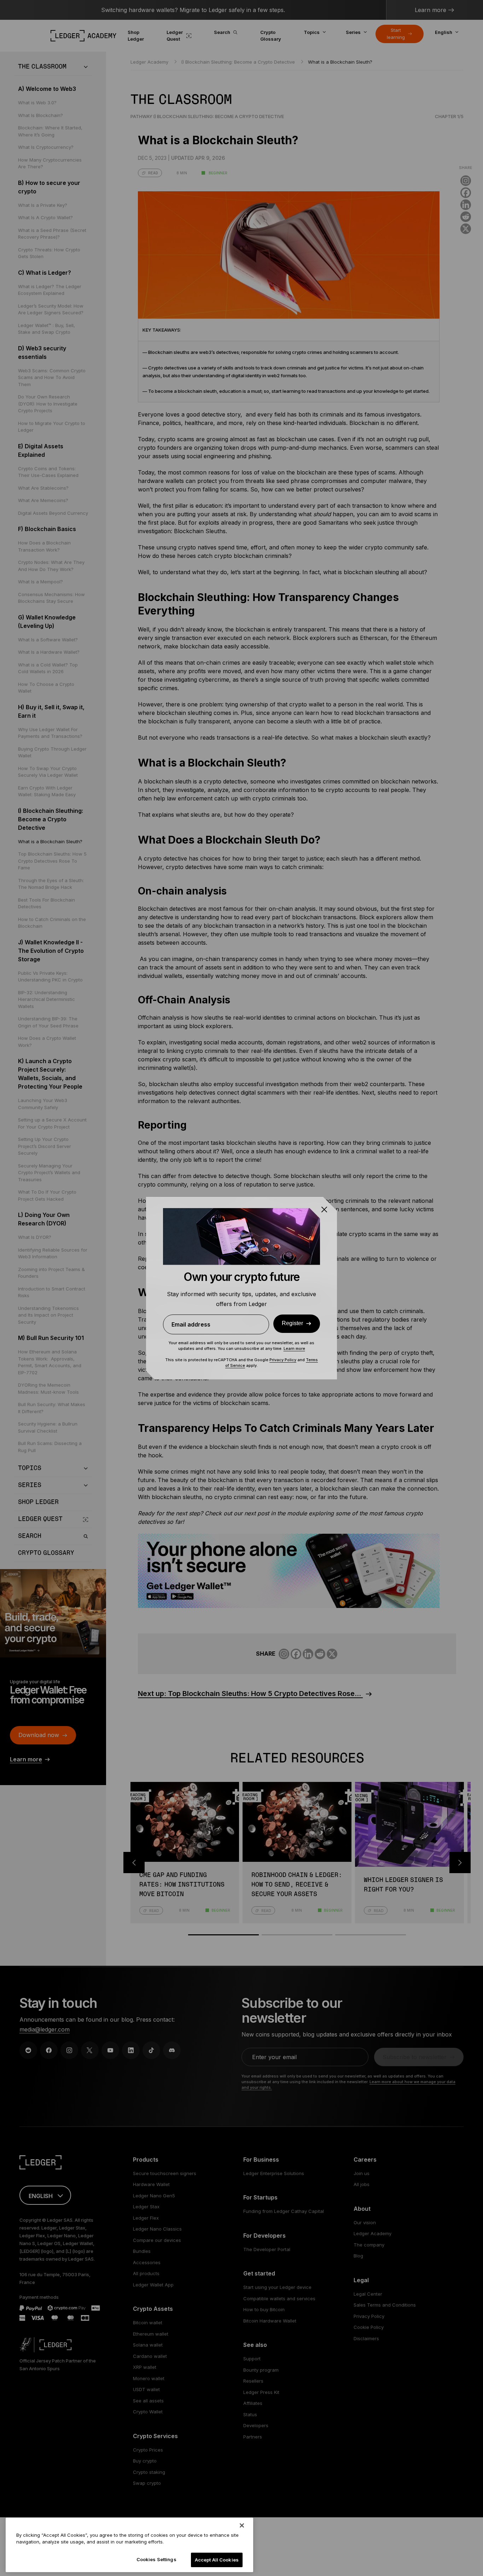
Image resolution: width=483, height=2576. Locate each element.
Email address (191, 1324)
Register (292, 1323)
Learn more (294, 1348)
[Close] (242, 2525)
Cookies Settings (156, 2559)
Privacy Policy (283, 1360)
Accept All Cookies (217, 2560)
